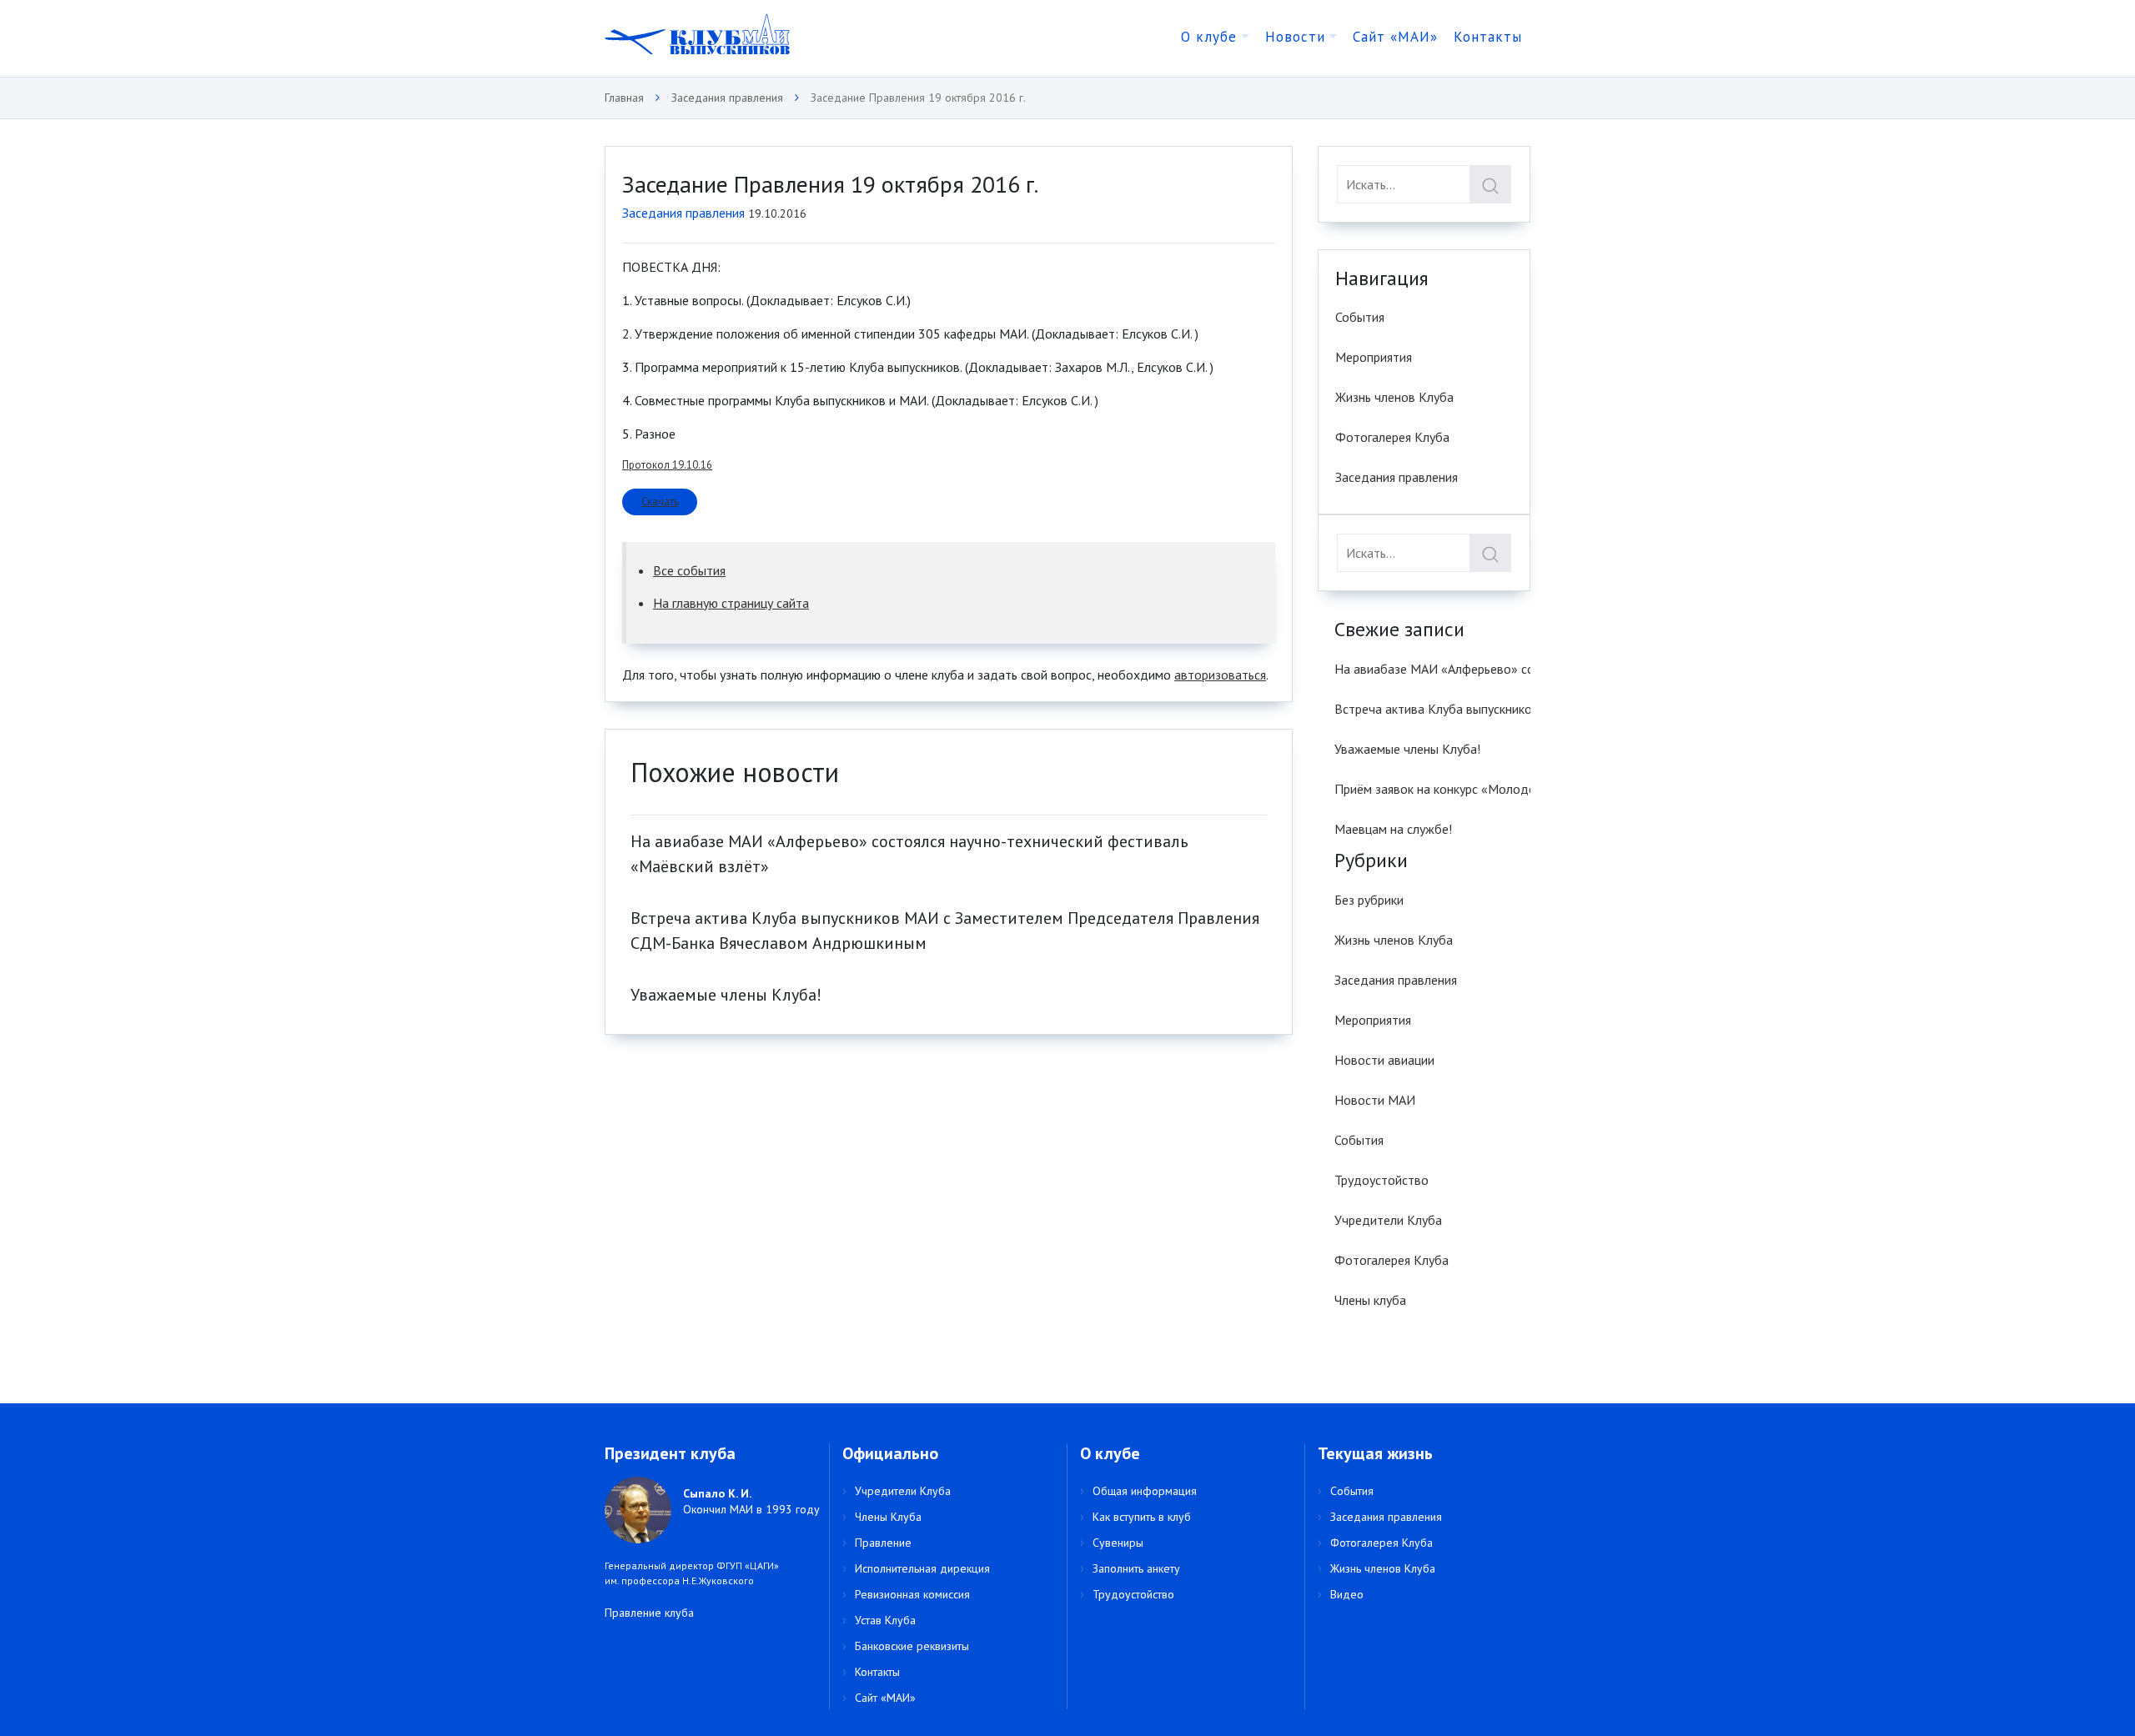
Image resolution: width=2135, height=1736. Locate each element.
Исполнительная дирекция (922, 1568)
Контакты (1488, 37)
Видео (1347, 1594)
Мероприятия (1374, 357)
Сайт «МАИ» (1395, 37)
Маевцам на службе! (1393, 829)
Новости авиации (1384, 1060)
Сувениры (1118, 1543)
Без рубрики (1369, 900)
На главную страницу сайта (731, 603)
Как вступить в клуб (1142, 1517)
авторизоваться (1220, 675)
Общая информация (1145, 1491)
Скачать (660, 502)
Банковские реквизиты (912, 1646)
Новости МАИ (1375, 1100)
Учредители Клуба (1388, 1220)
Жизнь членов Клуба (1394, 397)
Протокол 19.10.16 (667, 465)
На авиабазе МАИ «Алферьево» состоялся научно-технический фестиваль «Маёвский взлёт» (1432, 669)
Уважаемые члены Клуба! (726, 995)
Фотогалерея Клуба (1392, 437)
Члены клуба (1370, 1300)
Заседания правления (683, 213)
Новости (1295, 37)
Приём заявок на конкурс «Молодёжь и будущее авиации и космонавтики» (1432, 789)
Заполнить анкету (1136, 1568)
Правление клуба (649, 1613)
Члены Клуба (888, 1517)
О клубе (1209, 37)
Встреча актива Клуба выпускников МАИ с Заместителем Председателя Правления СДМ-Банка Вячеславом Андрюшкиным (1432, 709)
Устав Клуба (885, 1620)
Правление (883, 1543)
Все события (689, 570)
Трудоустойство (1381, 1180)
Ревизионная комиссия (912, 1594)
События (1360, 317)
